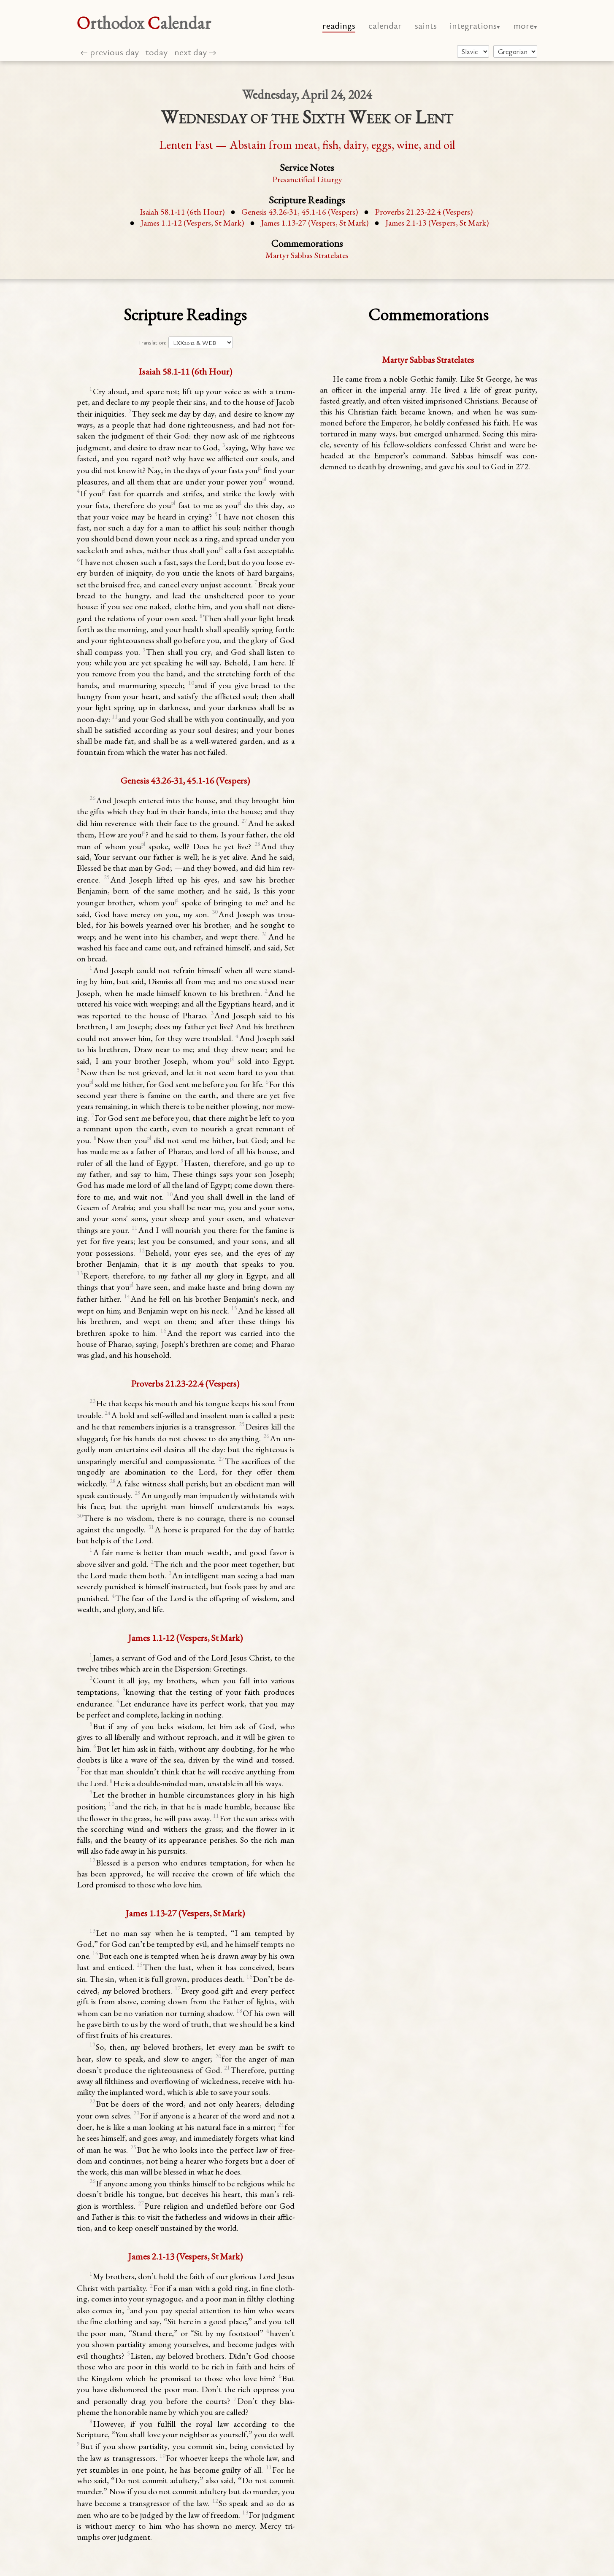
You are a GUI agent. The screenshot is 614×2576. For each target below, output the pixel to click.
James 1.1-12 (192, 223)
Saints (426, 25)
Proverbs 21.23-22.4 (424, 212)
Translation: (152, 342)
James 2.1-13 (437, 223)
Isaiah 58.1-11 (182, 212)
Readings (339, 25)
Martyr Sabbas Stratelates (307, 255)
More (523, 25)
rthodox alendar (144, 23)
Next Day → (195, 52)
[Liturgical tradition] (473, 51)
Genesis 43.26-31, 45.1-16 (300, 212)
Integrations (473, 25)
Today (157, 52)
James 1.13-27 (315, 223)
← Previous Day (110, 52)
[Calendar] (515, 51)
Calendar (385, 25)
